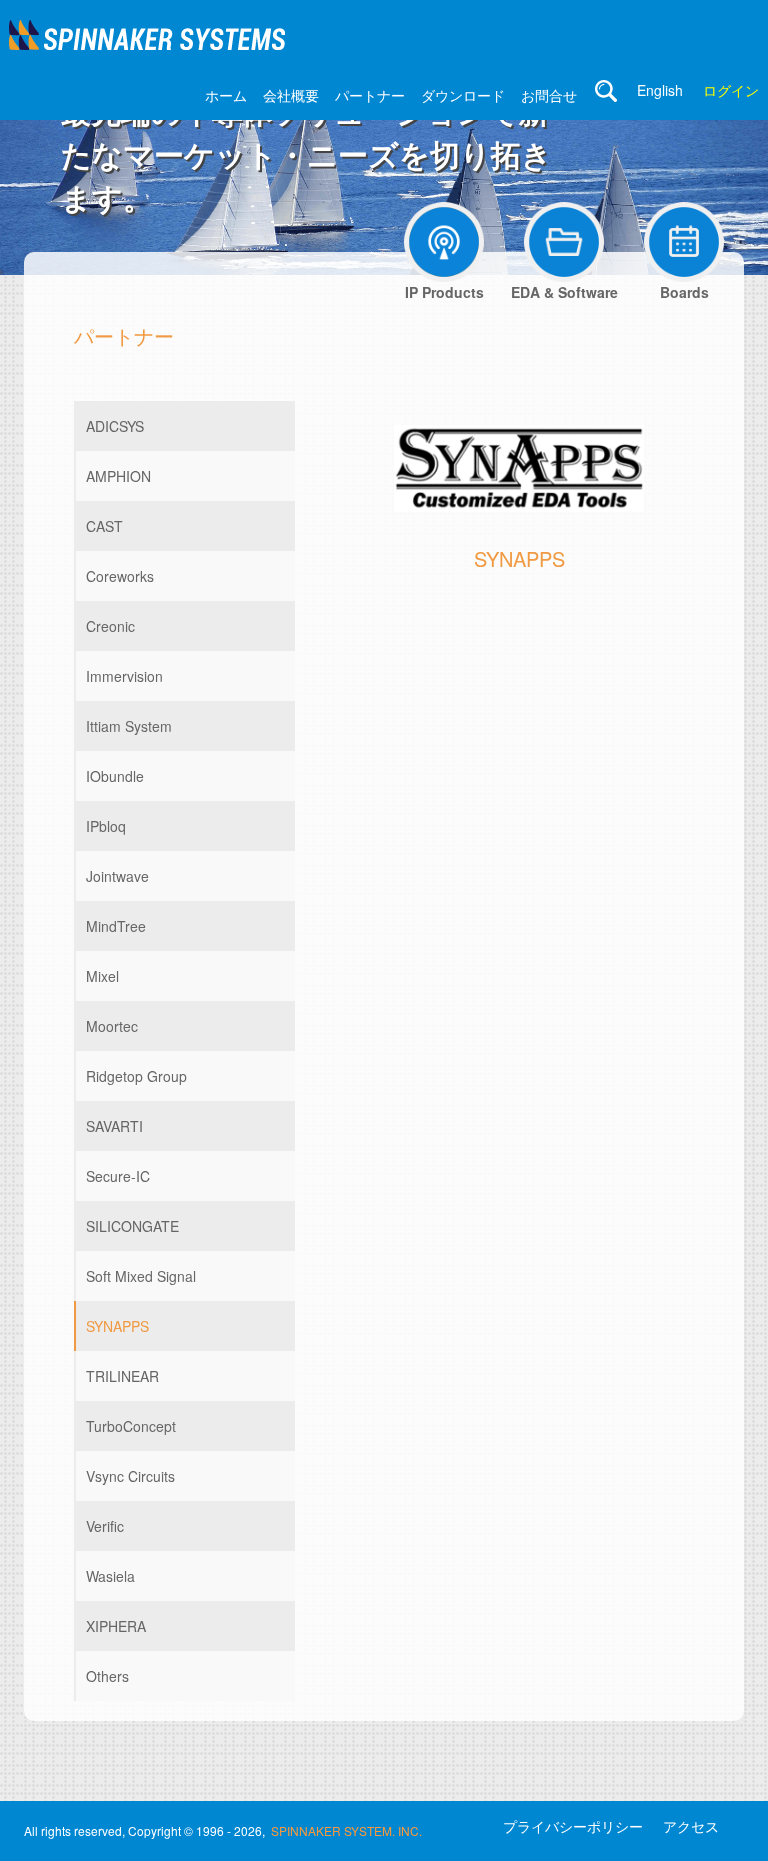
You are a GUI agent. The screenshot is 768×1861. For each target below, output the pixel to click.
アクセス (691, 1826)
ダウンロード (463, 95)
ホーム (226, 95)
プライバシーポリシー (573, 1826)
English (660, 90)
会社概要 (291, 95)
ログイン (731, 90)
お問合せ (549, 95)
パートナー (370, 95)
